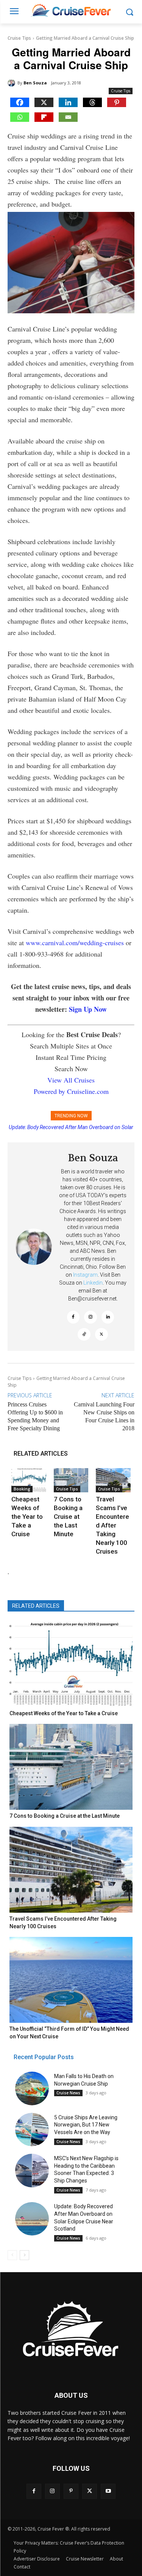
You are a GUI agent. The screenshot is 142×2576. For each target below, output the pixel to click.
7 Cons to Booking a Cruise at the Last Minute (68, 1517)
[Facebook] (20, 102)
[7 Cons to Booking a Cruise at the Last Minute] (71, 1480)
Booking (22, 1489)
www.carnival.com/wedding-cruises (75, 943)
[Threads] (92, 102)
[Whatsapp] (20, 117)
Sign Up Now (88, 1009)
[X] (44, 102)
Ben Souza (35, 83)
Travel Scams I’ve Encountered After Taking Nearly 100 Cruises (112, 1525)
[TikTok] (84, 1335)
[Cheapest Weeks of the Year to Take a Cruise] (29, 1480)
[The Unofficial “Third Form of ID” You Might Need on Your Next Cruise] (71, 1980)
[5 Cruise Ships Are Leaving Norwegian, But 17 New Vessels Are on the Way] (32, 2130)
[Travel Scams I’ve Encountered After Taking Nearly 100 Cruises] (113, 1480)
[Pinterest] (117, 102)
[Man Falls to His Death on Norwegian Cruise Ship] (32, 2088)
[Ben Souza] (12, 83)
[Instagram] (91, 1317)
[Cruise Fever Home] (71, 10)
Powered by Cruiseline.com (71, 1091)
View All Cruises (71, 1080)
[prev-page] (12, 2255)
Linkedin (93, 1283)
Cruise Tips (19, 38)
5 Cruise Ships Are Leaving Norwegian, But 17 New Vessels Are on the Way (86, 2125)
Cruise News (68, 2093)
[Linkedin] (68, 102)
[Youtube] (108, 2491)
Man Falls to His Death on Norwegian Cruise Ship (71, 1127)
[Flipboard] (44, 117)
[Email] (68, 117)
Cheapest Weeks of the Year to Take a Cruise (27, 1517)
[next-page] (24, 2255)
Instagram (85, 1275)
